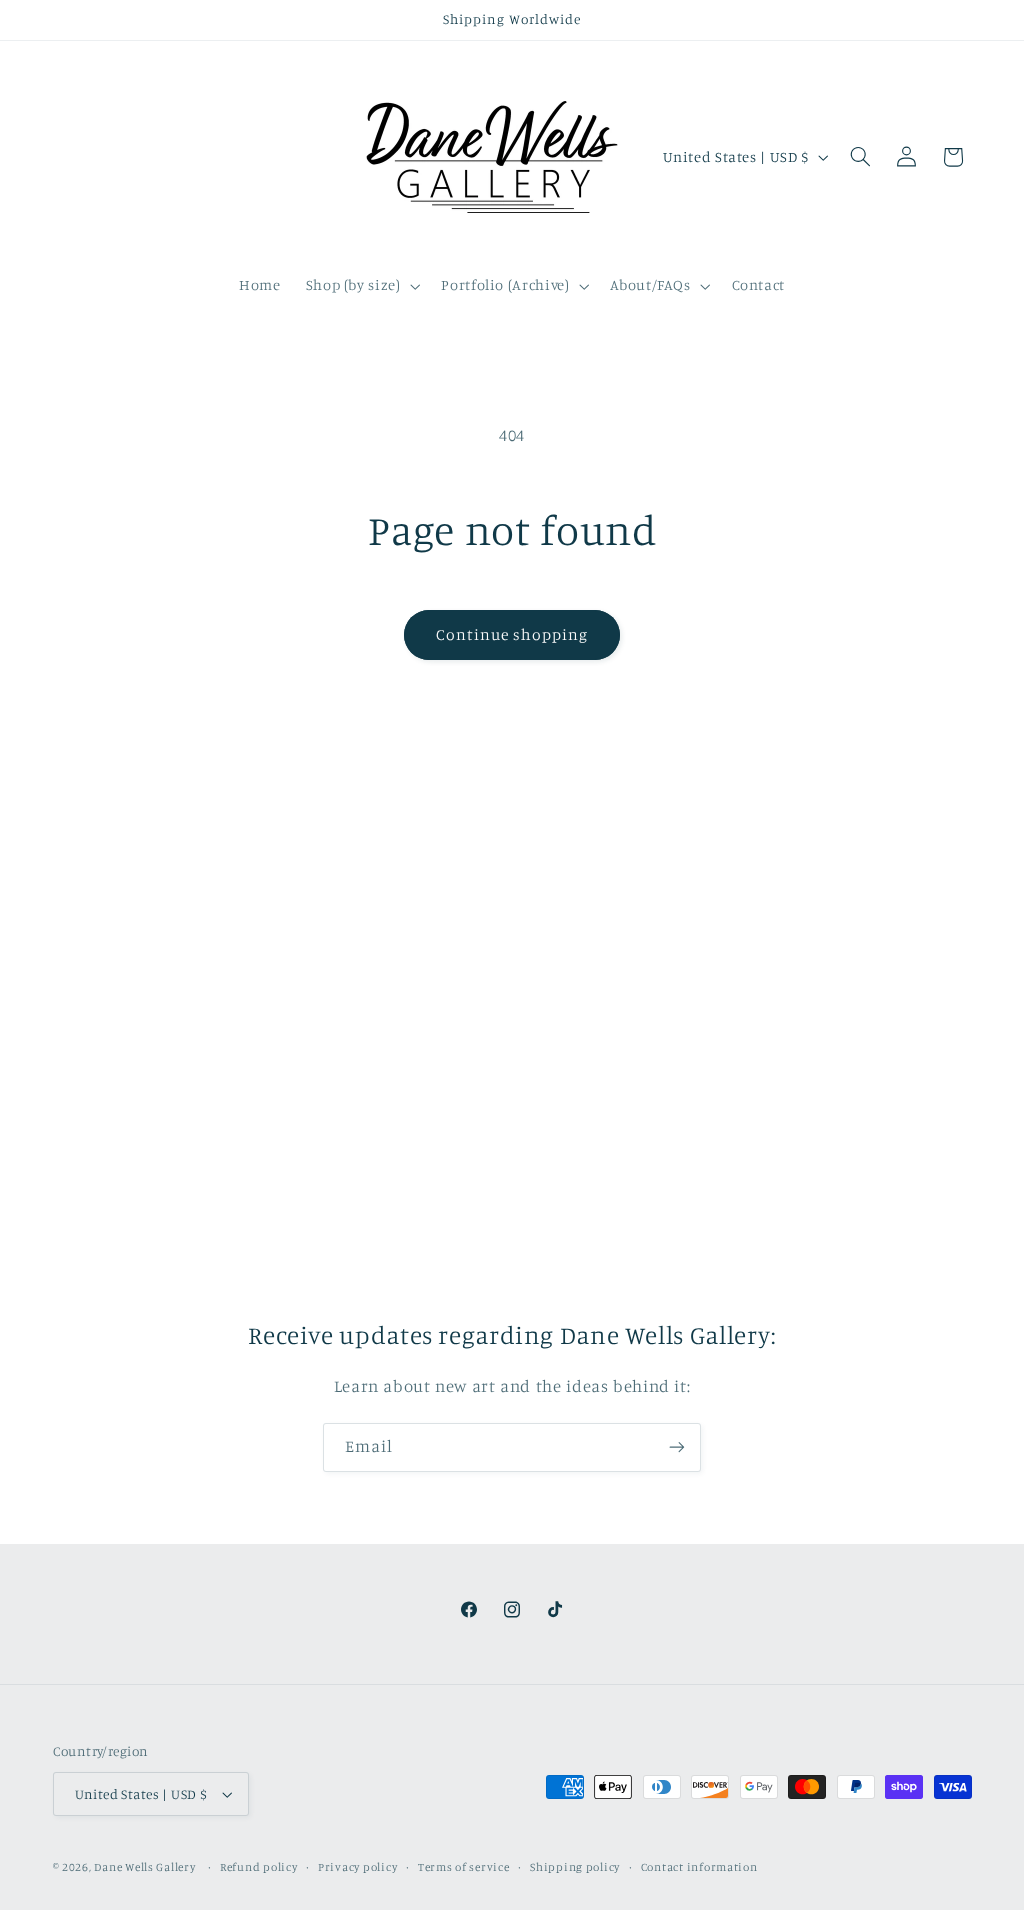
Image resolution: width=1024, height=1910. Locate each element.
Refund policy (259, 1867)
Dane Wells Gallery (144, 1867)
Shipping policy (575, 1867)
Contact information (699, 1867)
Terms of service (464, 1867)
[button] (361, 286)
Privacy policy (357, 1867)
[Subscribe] (677, 1447)
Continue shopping (512, 634)
